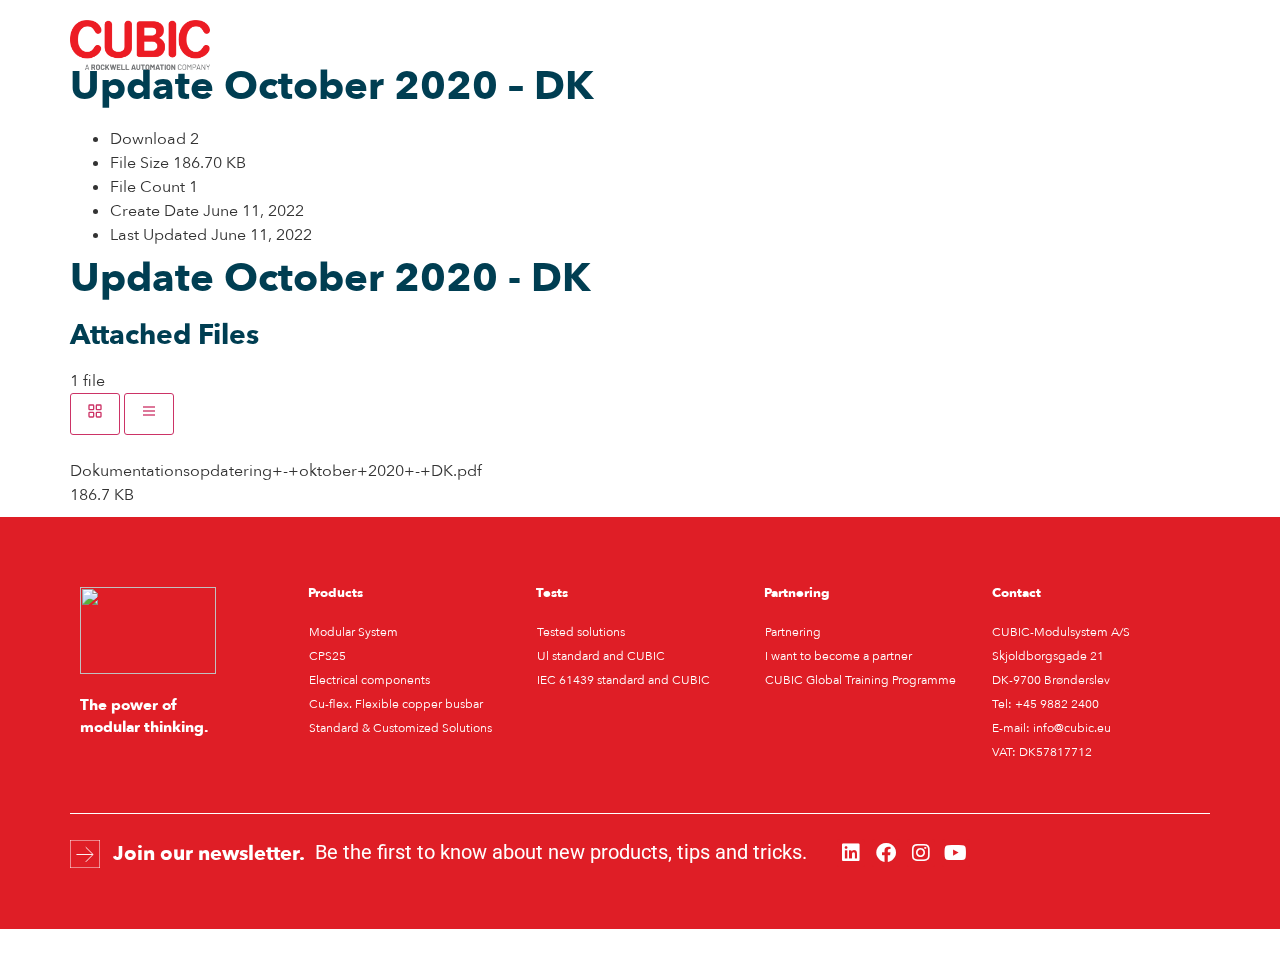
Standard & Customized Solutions (400, 728)
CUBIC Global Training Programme (860, 680)
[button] (1106, 45)
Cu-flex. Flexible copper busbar (396, 704)
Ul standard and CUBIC (601, 656)
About (799, 45)
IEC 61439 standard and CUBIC (623, 680)
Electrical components (369, 680)
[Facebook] (886, 853)
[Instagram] (921, 853)
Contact (887, 45)
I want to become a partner (838, 656)
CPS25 (327, 656)
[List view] (149, 414)
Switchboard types (573, 45)
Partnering (793, 632)
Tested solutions (581, 632)
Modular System (353, 632)
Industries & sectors (401, 45)
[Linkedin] (851, 853)
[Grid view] (95, 414)
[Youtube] (956, 853)
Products (707, 45)
